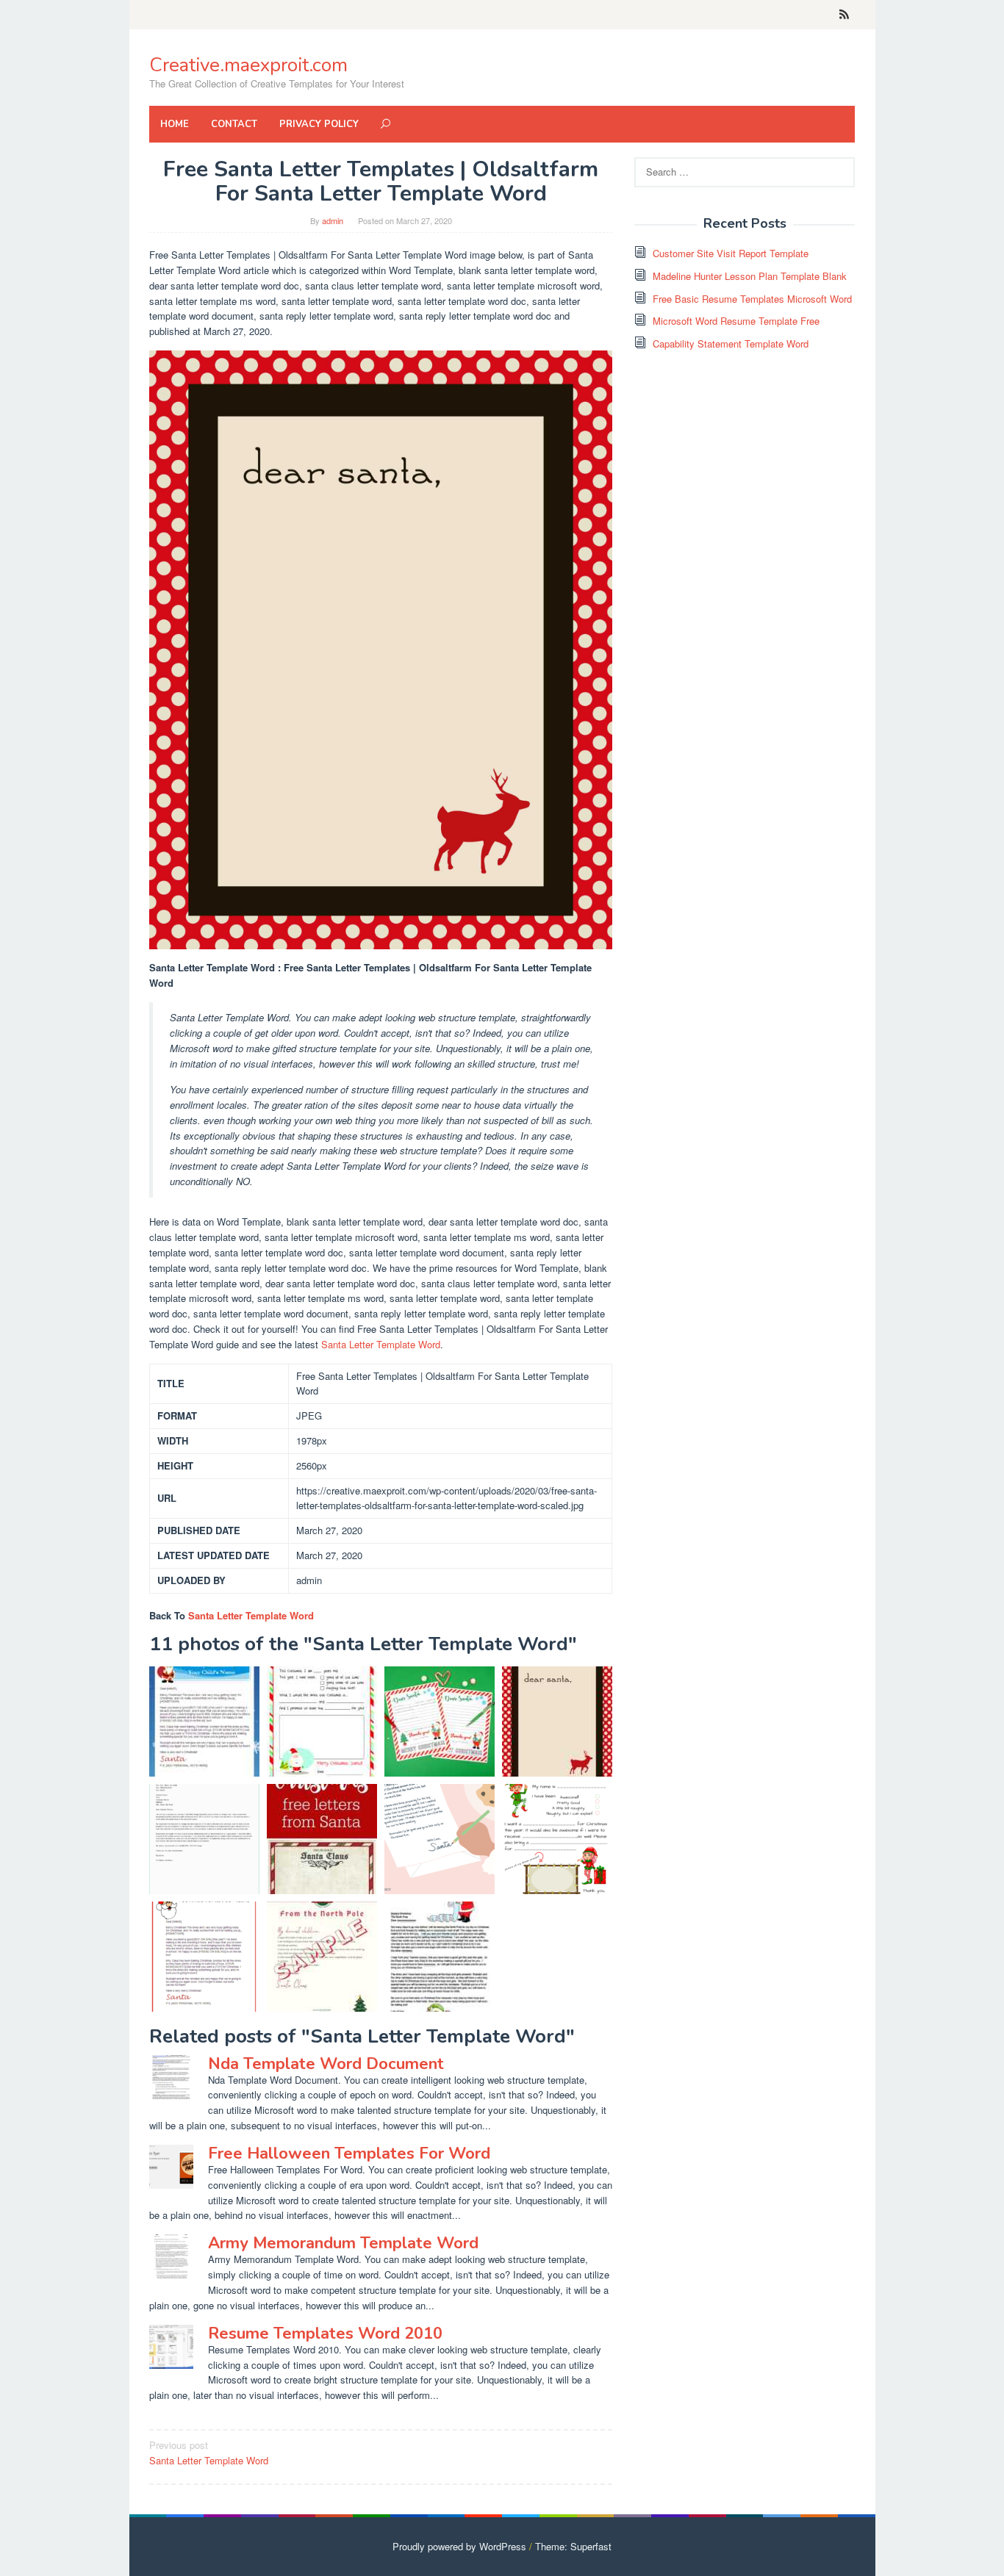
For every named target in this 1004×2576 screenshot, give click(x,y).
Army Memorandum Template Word (343, 2243)
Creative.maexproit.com (248, 65)
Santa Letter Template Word (381, 1344)
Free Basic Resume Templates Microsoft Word (752, 299)
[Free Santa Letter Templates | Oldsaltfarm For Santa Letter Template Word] (557, 1721)
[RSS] (844, 15)
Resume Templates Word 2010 (325, 2334)
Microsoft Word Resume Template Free (736, 321)
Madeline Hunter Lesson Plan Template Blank (750, 276)
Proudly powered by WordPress (459, 2546)
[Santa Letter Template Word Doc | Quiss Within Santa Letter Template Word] (204, 1839)
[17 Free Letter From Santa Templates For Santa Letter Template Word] (440, 1839)
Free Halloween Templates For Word (349, 2154)
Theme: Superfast (573, 2546)
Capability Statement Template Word (731, 343)
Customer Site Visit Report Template (731, 253)
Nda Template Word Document (326, 2064)
